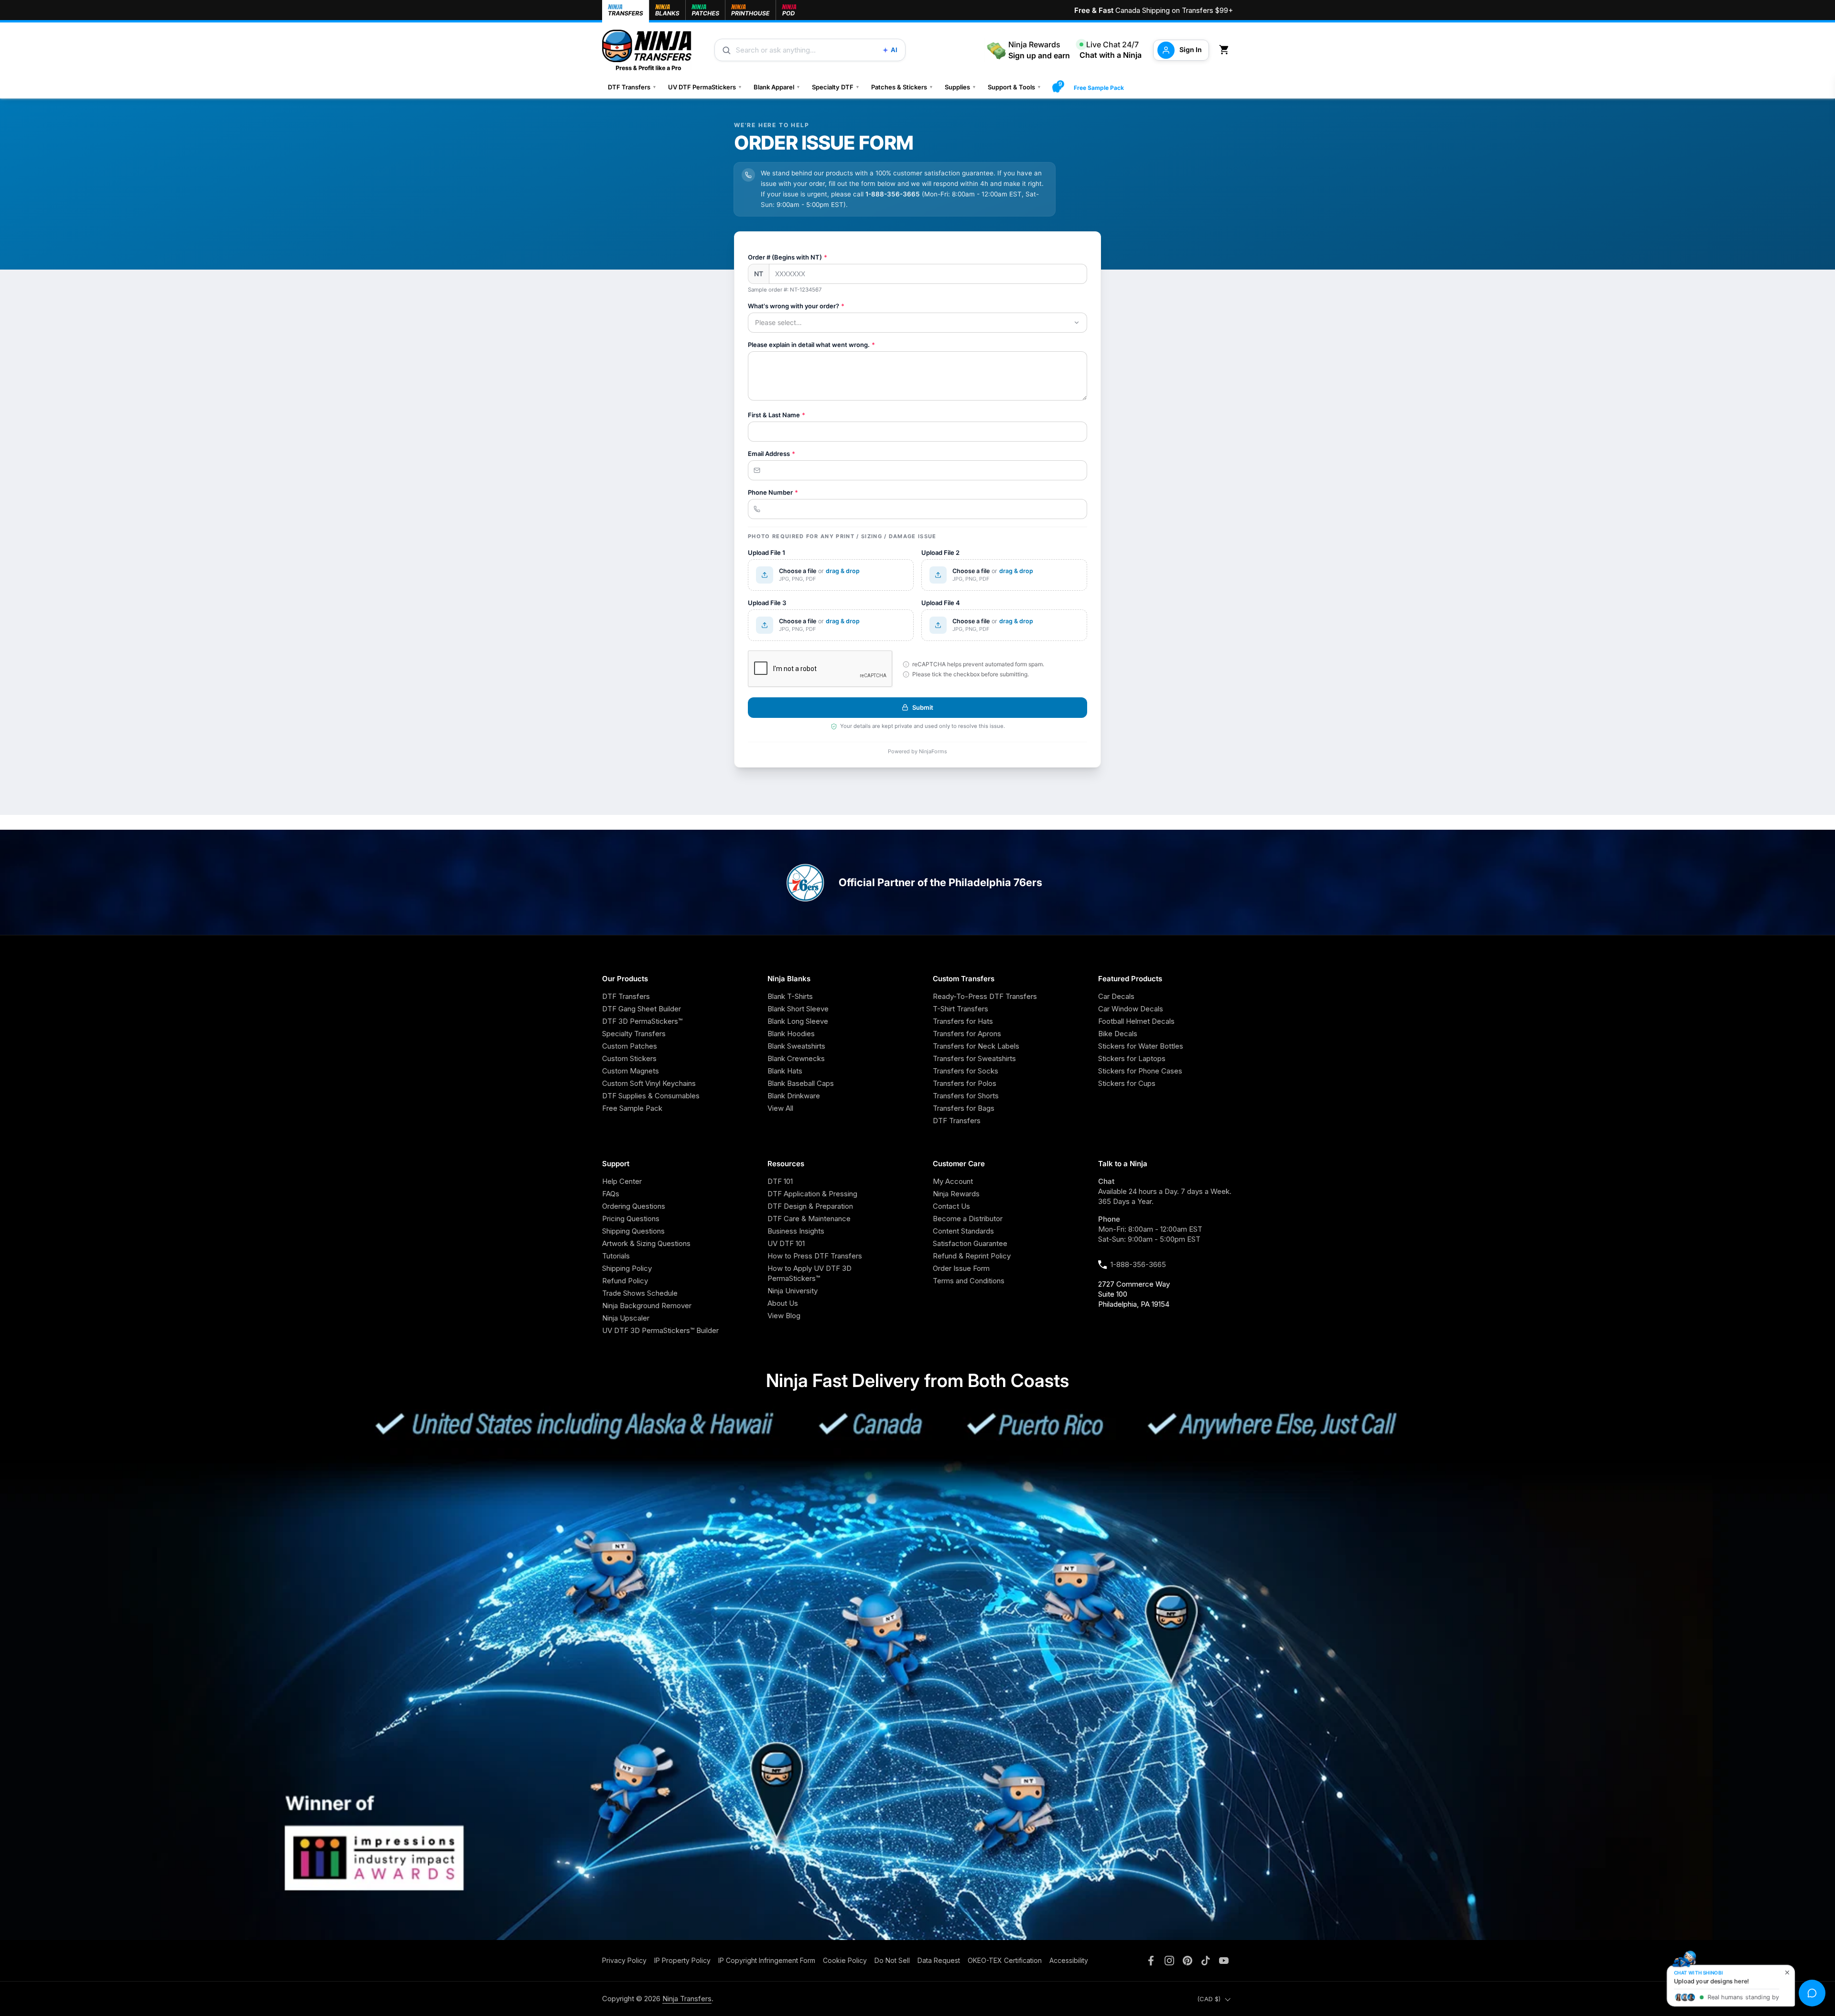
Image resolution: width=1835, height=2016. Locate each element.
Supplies (961, 87)
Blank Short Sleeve (798, 1009)
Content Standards (963, 1231)
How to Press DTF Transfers (815, 1256)
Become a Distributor (968, 1219)
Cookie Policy (845, 1960)
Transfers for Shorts (966, 1096)
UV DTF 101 (786, 1243)
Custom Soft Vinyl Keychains (649, 1083)
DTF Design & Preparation (810, 1206)
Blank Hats (785, 1071)
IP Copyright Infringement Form (767, 1960)
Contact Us (951, 1206)
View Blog (784, 1316)
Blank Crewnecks (796, 1058)
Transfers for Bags (964, 1108)
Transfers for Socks (966, 1071)
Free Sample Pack (1099, 88)
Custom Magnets (631, 1071)
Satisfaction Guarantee (970, 1243)
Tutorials (616, 1256)
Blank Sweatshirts (796, 1046)
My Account (953, 1181)
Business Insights (796, 1231)
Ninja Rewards (956, 1194)
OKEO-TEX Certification (1005, 1960)
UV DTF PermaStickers (705, 87)
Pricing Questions (631, 1219)
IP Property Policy (682, 1960)
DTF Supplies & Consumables (651, 1096)
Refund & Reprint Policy (972, 1256)
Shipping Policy (627, 1268)
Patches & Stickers (902, 87)
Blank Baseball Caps (801, 1083)
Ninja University (793, 1291)
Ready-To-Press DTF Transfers (985, 996)
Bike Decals (1118, 1034)
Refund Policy (625, 1281)
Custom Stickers (629, 1058)
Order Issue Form (961, 1268)
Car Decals (1116, 996)
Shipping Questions (633, 1231)
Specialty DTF (836, 87)
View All (780, 1108)
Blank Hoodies (791, 1034)
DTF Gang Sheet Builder (642, 1009)
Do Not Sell (892, 1960)
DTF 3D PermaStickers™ (642, 1021)
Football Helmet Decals (1136, 1021)
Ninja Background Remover (647, 1306)
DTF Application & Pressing (812, 1194)
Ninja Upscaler (626, 1318)
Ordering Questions (634, 1206)
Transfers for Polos (965, 1083)
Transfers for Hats (963, 1021)
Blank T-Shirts (790, 996)
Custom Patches (630, 1046)
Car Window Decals (1131, 1009)
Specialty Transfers (634, 1034)
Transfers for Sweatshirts (974, 1058)
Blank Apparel (777, 87)
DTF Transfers (632, 87)
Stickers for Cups (1127, 1083)
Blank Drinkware (794, 1096)
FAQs (611, 1194)
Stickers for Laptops (1132, 1058)
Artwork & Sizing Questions (646, 1243)
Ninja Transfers (687, 1999)
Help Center (622, 1181)
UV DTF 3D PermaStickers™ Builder (660, 1330)
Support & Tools (1015, 87)
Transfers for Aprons (967, 1034)
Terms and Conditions (969, 1281)
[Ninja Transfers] (647, 50)
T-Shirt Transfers (961, 1009)
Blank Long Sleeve (798, 1021)
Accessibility (1069, 1960)
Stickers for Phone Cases (1140, 1071)
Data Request (939, 1960)
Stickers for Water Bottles (1141, 1046)
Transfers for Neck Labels (976, 1046)
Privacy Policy (624, 1960)
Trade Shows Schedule (640, 1293)
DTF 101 (780, 1181)
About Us (783, 1303)
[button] (1226, 50)
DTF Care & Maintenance (809, 1219)
